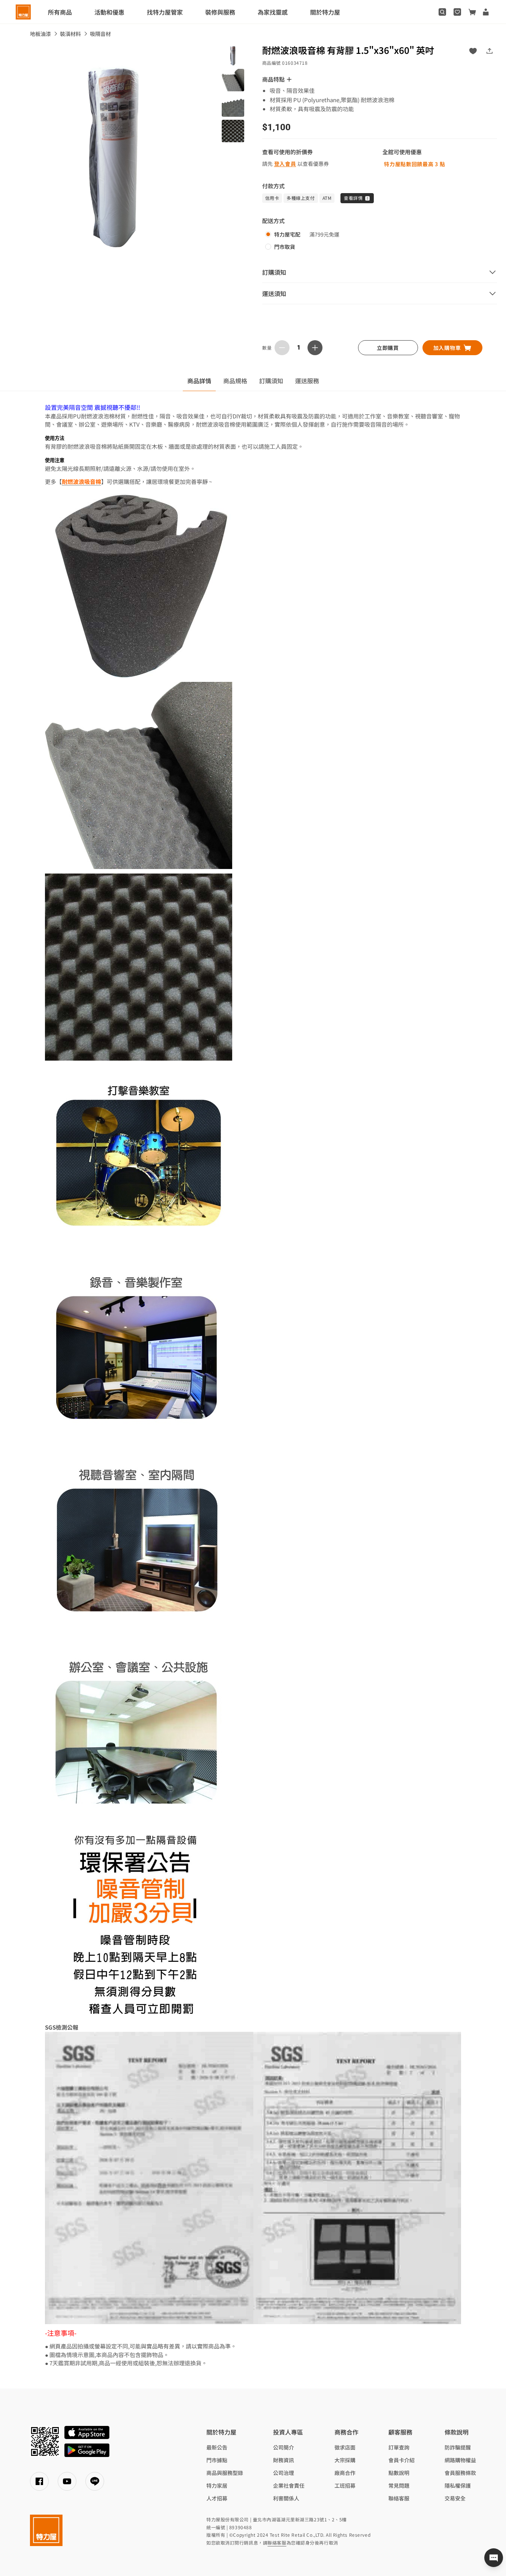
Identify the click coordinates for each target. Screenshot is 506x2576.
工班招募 (345, 2485)
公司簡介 (284, 2447)
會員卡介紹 (402, 2460)
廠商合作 (345, 2473)
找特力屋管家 (165, 12)
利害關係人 (286, 2498)
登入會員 (285, 164)
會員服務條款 (460, 2473)
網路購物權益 (460, 2460)
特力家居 (217, 2485)
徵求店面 (345, 2447)
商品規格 (235, 381)
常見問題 (399, 2485)
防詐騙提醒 (458, 2447)
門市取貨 (285, 247)
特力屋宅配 (287, 234)
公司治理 (284, 2473)
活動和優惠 (109, 12)
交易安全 (455, 2498)
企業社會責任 (289, 2485)
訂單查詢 (399, 2447)
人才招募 (217, 2498)
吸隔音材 (100, 34)
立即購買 (388, 348)
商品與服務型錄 (225, 2473)
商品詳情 (199, 381)
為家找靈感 (273, 12)
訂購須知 (271, 381)
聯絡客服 (399, 2498)
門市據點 (217, 2460)
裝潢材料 (70, 34)
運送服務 (307, 381)
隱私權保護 (458, 2485)
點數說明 (399, 2473)
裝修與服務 (220, 12)
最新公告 (217, 2447)
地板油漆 (40, 34)
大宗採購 (345, 2460)
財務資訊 (284, 2460)
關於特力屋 (325, 12)
